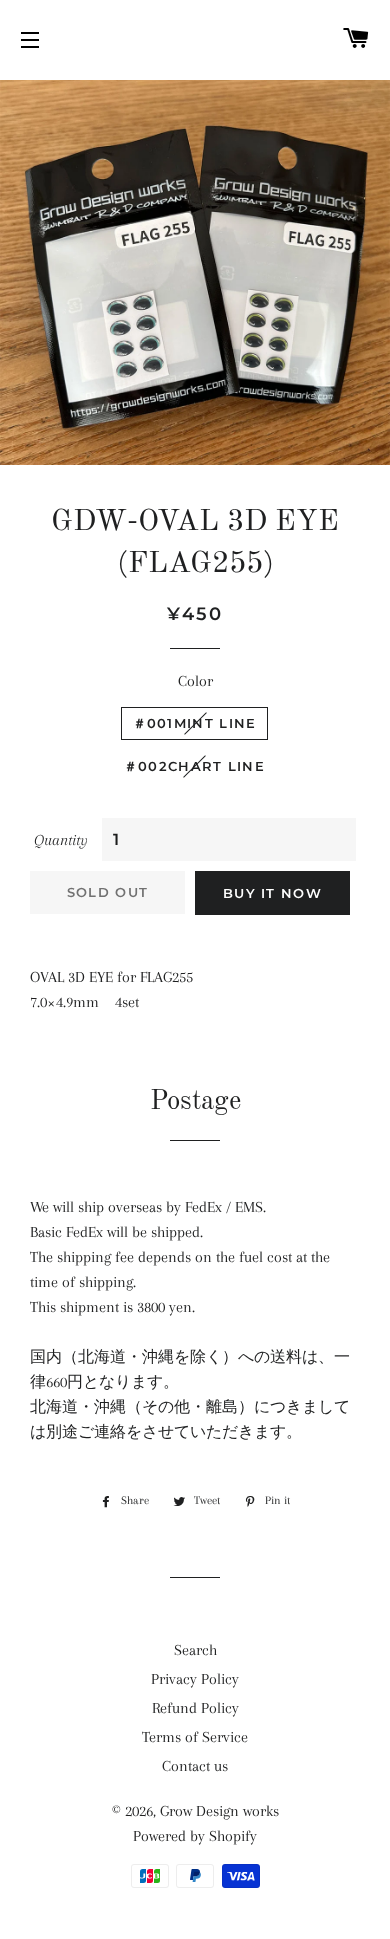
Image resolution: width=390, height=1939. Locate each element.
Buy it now (272, 893)
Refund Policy (195, 1708)
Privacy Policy (195, 1679)
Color (195, 681)
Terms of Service (195, 1737)
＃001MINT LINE (195, 723)
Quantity (61, 840)
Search (195, 1650)
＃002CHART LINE (194, 766)
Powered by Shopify (195, 1836)
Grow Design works (219, 1811)
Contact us (195, 1766)
